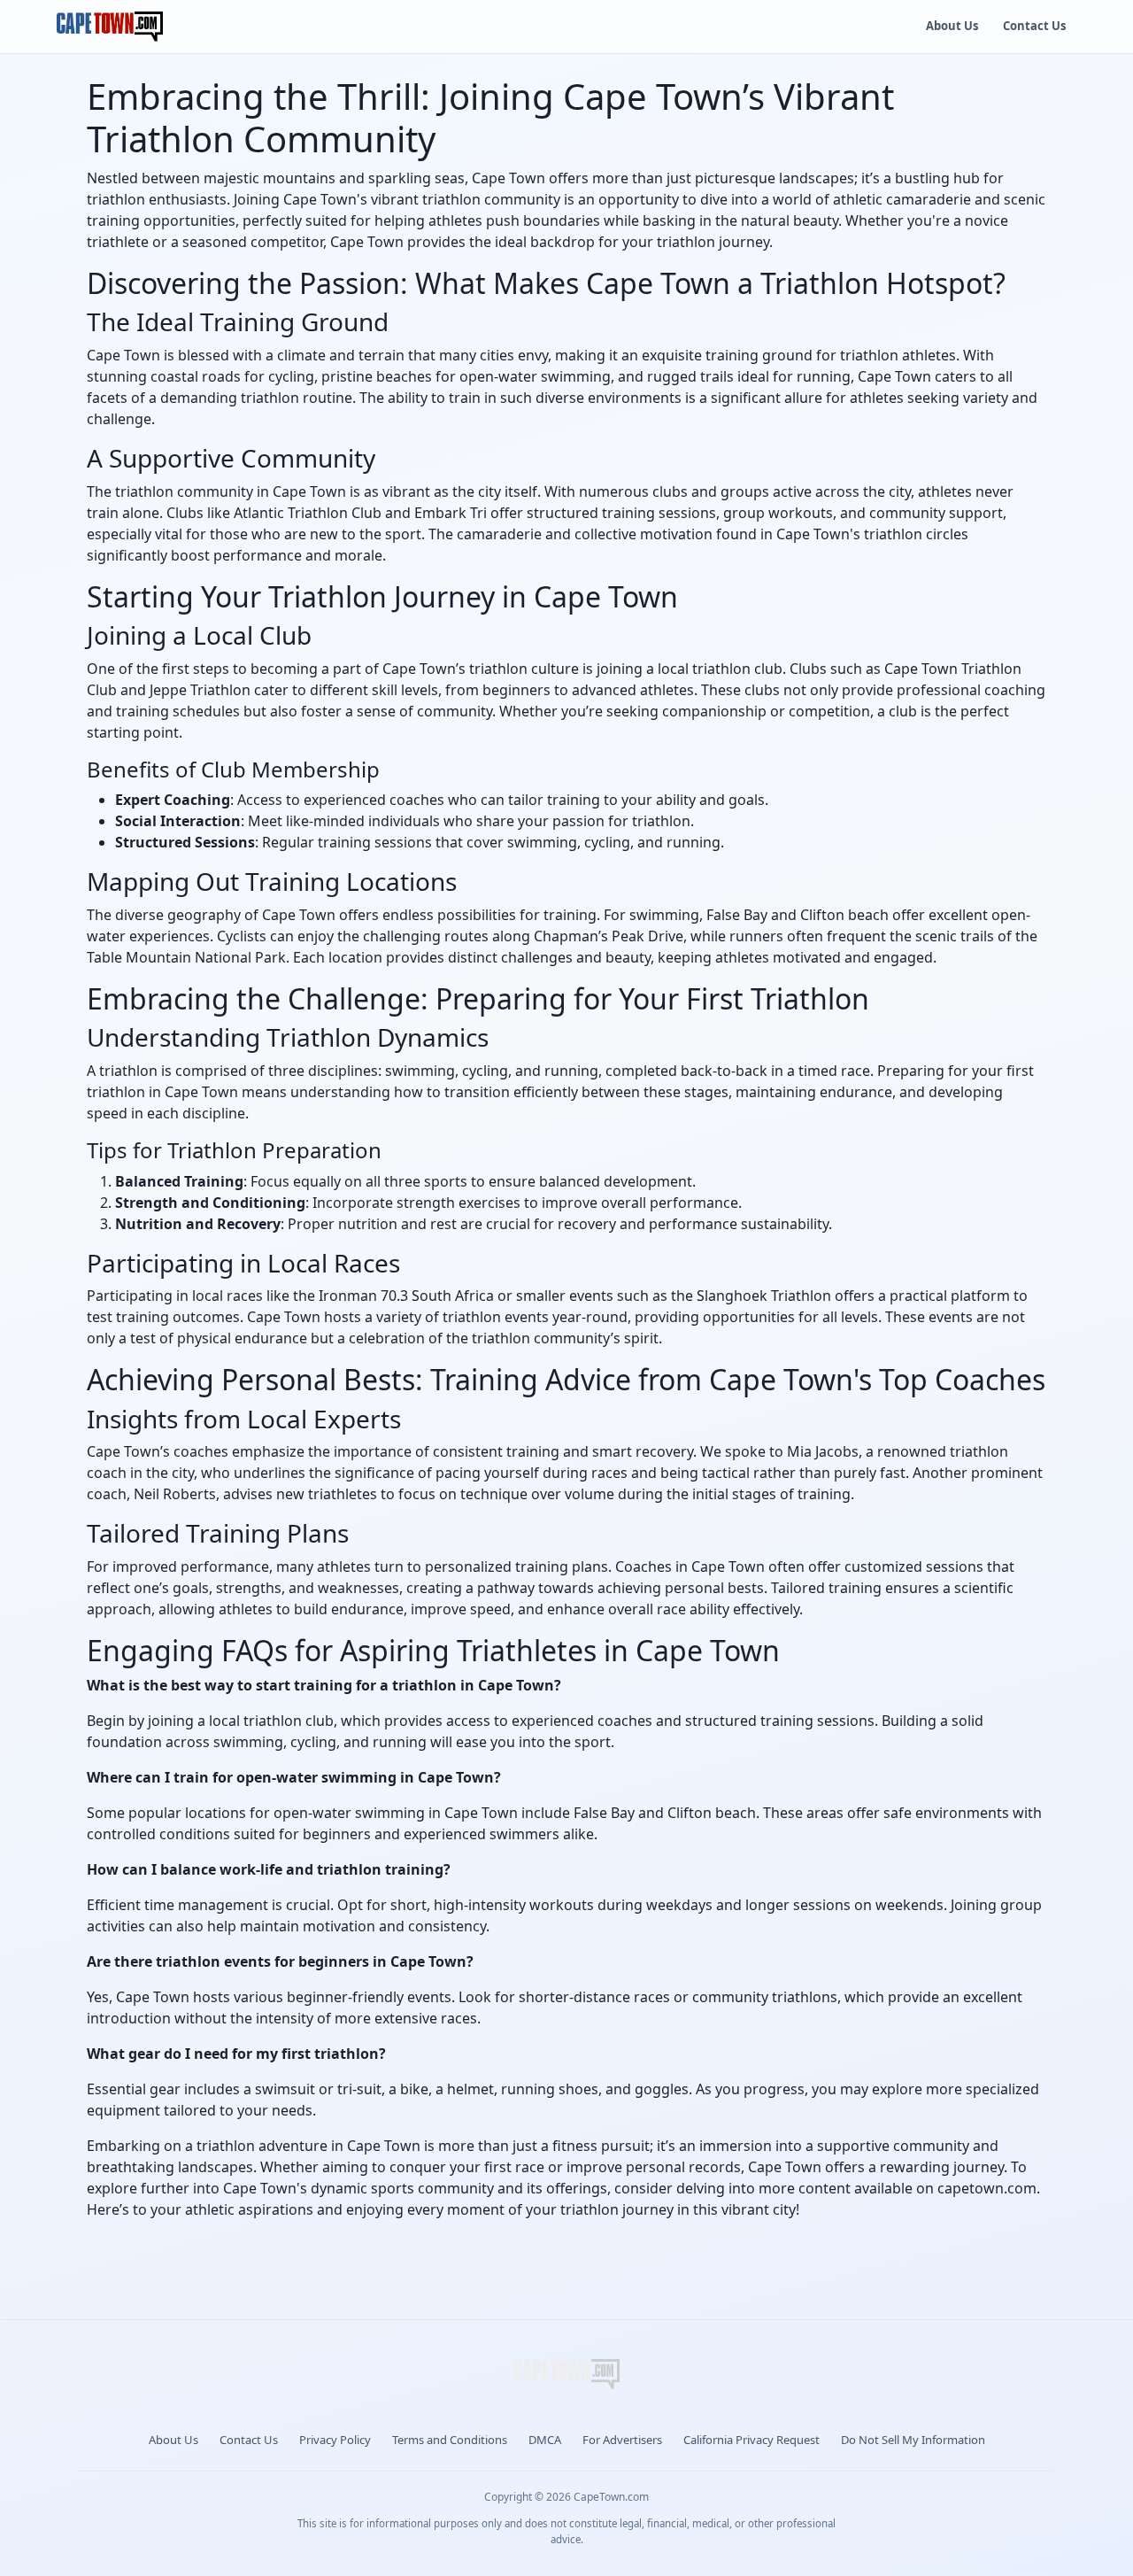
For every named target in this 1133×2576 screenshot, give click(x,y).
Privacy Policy (335, 2440)
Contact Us (1034, 26)
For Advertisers (622, 2440)
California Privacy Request (751, 2440)
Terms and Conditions (450, 2440)
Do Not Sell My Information (913, 2440)
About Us (952, 26)
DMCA (545, 2440)
